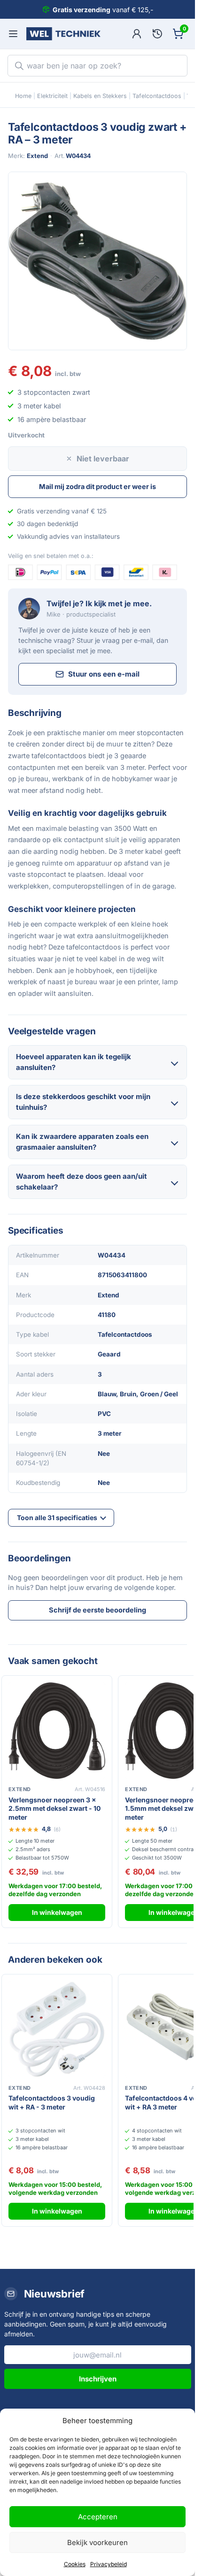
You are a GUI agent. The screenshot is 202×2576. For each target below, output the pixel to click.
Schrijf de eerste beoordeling (97, 1610)
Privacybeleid (109, 2564)
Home (23, 96)
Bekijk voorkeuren (97, 2542)
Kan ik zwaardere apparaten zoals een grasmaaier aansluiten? (82, 1142)
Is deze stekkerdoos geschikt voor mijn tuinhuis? (83, 1102)
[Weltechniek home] (63, 34)
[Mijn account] (137, 34)
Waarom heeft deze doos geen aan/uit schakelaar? (82, 1182)
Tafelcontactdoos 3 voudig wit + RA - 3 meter (52, 2102)
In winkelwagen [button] (57, 1912)
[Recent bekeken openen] (157, 34)
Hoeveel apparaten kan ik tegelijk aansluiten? (74, 1062)
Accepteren (98, 2517)
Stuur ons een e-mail (104, 674)
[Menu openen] (13, 34)
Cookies (75, 2564)
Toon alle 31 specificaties (57, 1518)
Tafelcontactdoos (157, 96)
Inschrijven (98, 2379)
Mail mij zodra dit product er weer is (97, 486)
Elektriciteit (52, 96)
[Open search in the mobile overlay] (97, 66)
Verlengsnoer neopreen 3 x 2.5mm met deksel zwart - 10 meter (54, 1809)
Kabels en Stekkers (100, 96)
